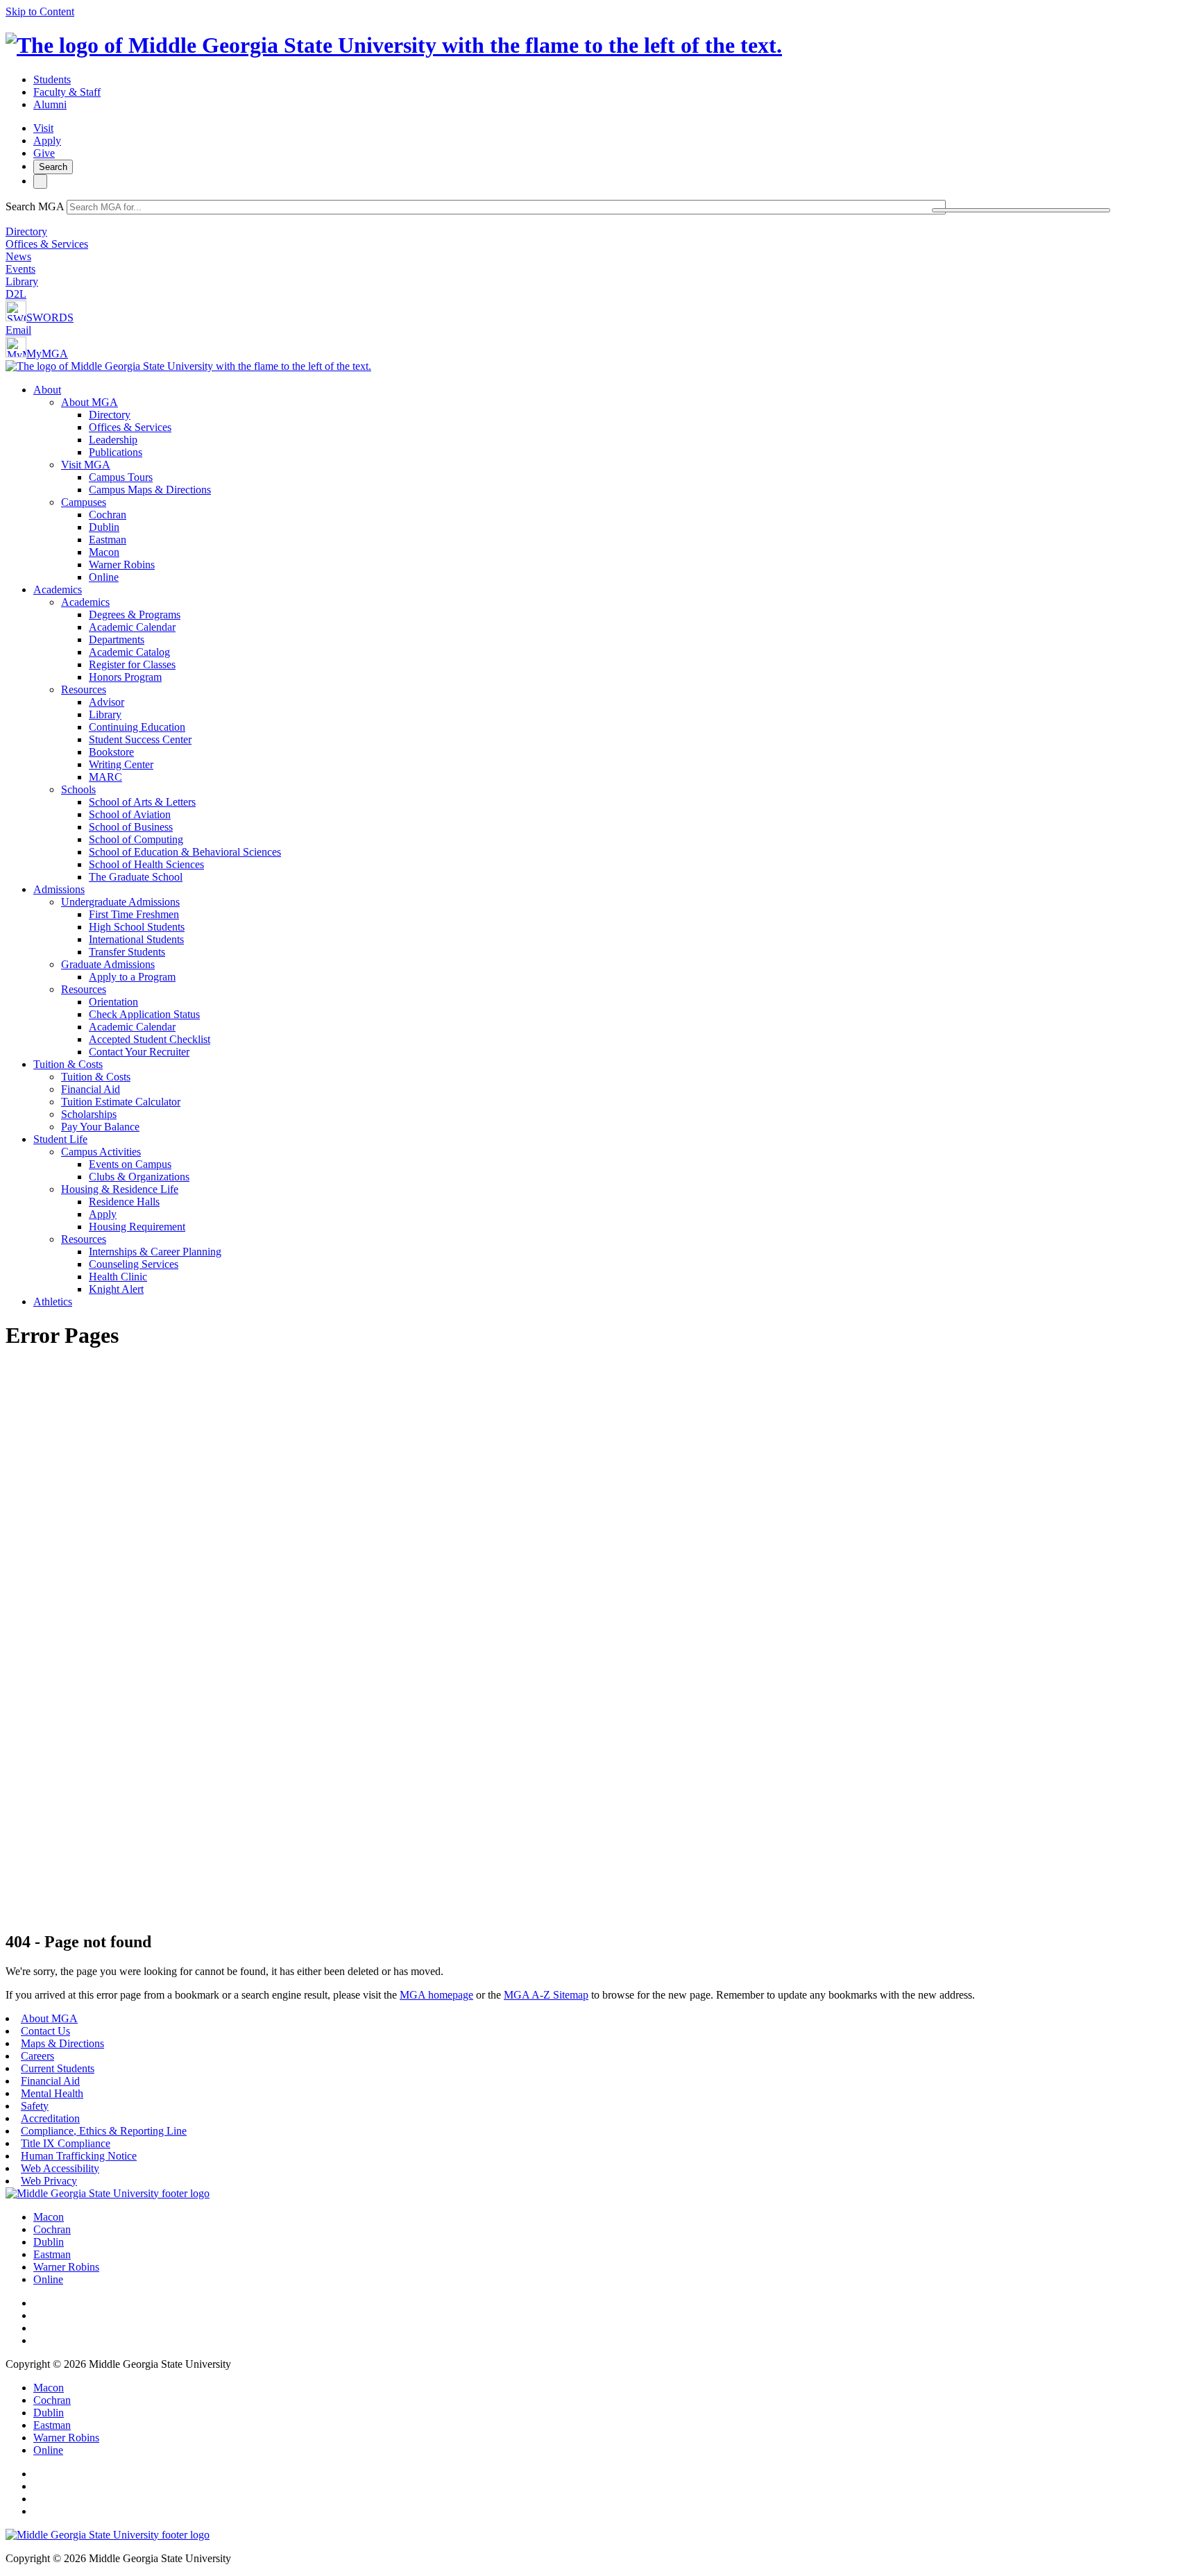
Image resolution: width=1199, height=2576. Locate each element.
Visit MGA (86, 465)
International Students (136, 939)
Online (104, 577)
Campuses (84, 502)
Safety (35, 2106)
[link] (108, 2193)
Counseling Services (134, 1264)
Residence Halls (124, 1202)
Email (18, 330)
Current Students (58, 2068)
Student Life (60, 1139)
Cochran (108, 515)
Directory (26, 231)
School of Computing (136, 839)
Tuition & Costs (68, 1064)
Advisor (107, 702)
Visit (43, 128)
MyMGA (47, 354)
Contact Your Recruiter (139, 1052)
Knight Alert (116, 1289)
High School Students (137, 927)
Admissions (59, 889)
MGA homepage (436, 1995)
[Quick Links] (40, 181)
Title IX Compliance (66, 2143)
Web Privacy (49, 2181)
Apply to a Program (132, 977)
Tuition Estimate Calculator (121, 1102)
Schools (78, 789)
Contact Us (45, 2031)
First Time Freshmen (134, 914)
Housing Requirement (137, 1227)
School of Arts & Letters (142, 802)
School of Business (131, 827)
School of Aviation (130, 814)
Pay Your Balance (100, 1127)
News (18, 256)
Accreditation (50, 2118)
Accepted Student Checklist (150, 1039)
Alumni (50, 104)
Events (20, 269)
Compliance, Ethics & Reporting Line (104, 2131)
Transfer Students (127, 952)
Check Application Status (144, 1014)
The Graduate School (136, 877)
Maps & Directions (62, 2043)
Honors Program (125, 677)
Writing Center (121, 764)
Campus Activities (101, 1152)
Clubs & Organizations (139, 1177)
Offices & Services (47, 244)
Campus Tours (121, 477)
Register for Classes (132, 664)
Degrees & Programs (135, 615)
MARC (105, 777)
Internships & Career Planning (155, 1252)
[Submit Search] (1021, 210)
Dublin (104, 527)
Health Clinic (118, 1277)
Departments (117, 639)
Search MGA (35, 206)
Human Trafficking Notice (79, 2156)
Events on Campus (130, 1164)
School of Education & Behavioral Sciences (185, 852)
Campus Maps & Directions (150, 490)
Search (53, 167)
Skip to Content (40, 11)
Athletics (53, 1302)
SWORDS (50, 317)
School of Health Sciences (146, 864)
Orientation (113, 1002)
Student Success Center (140, 739)
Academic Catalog (129, 652)
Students (52, 79)
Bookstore (111, 752)
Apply (47, 141)
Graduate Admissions (108, 964)
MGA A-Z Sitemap (546, 1995)
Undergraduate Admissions (120, 902)
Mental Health (52, 2093)
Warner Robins (122, 565)
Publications (116, 452)
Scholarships (89, 1114)
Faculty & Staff (67, 92)
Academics (58, 590)
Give (44, 153)
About (47, 390)
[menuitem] (613, 484)
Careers (37, 2056)
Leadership (113, 440)
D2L (16, 294)
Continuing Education (137, 727)
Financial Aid (91, 1089)
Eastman (108, 540)
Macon (104, 552)
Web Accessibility (60, 2168)
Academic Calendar (132, 627)
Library (22, 281)
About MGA (90, 402)
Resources (84, 689)
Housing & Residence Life (120, 1189)
